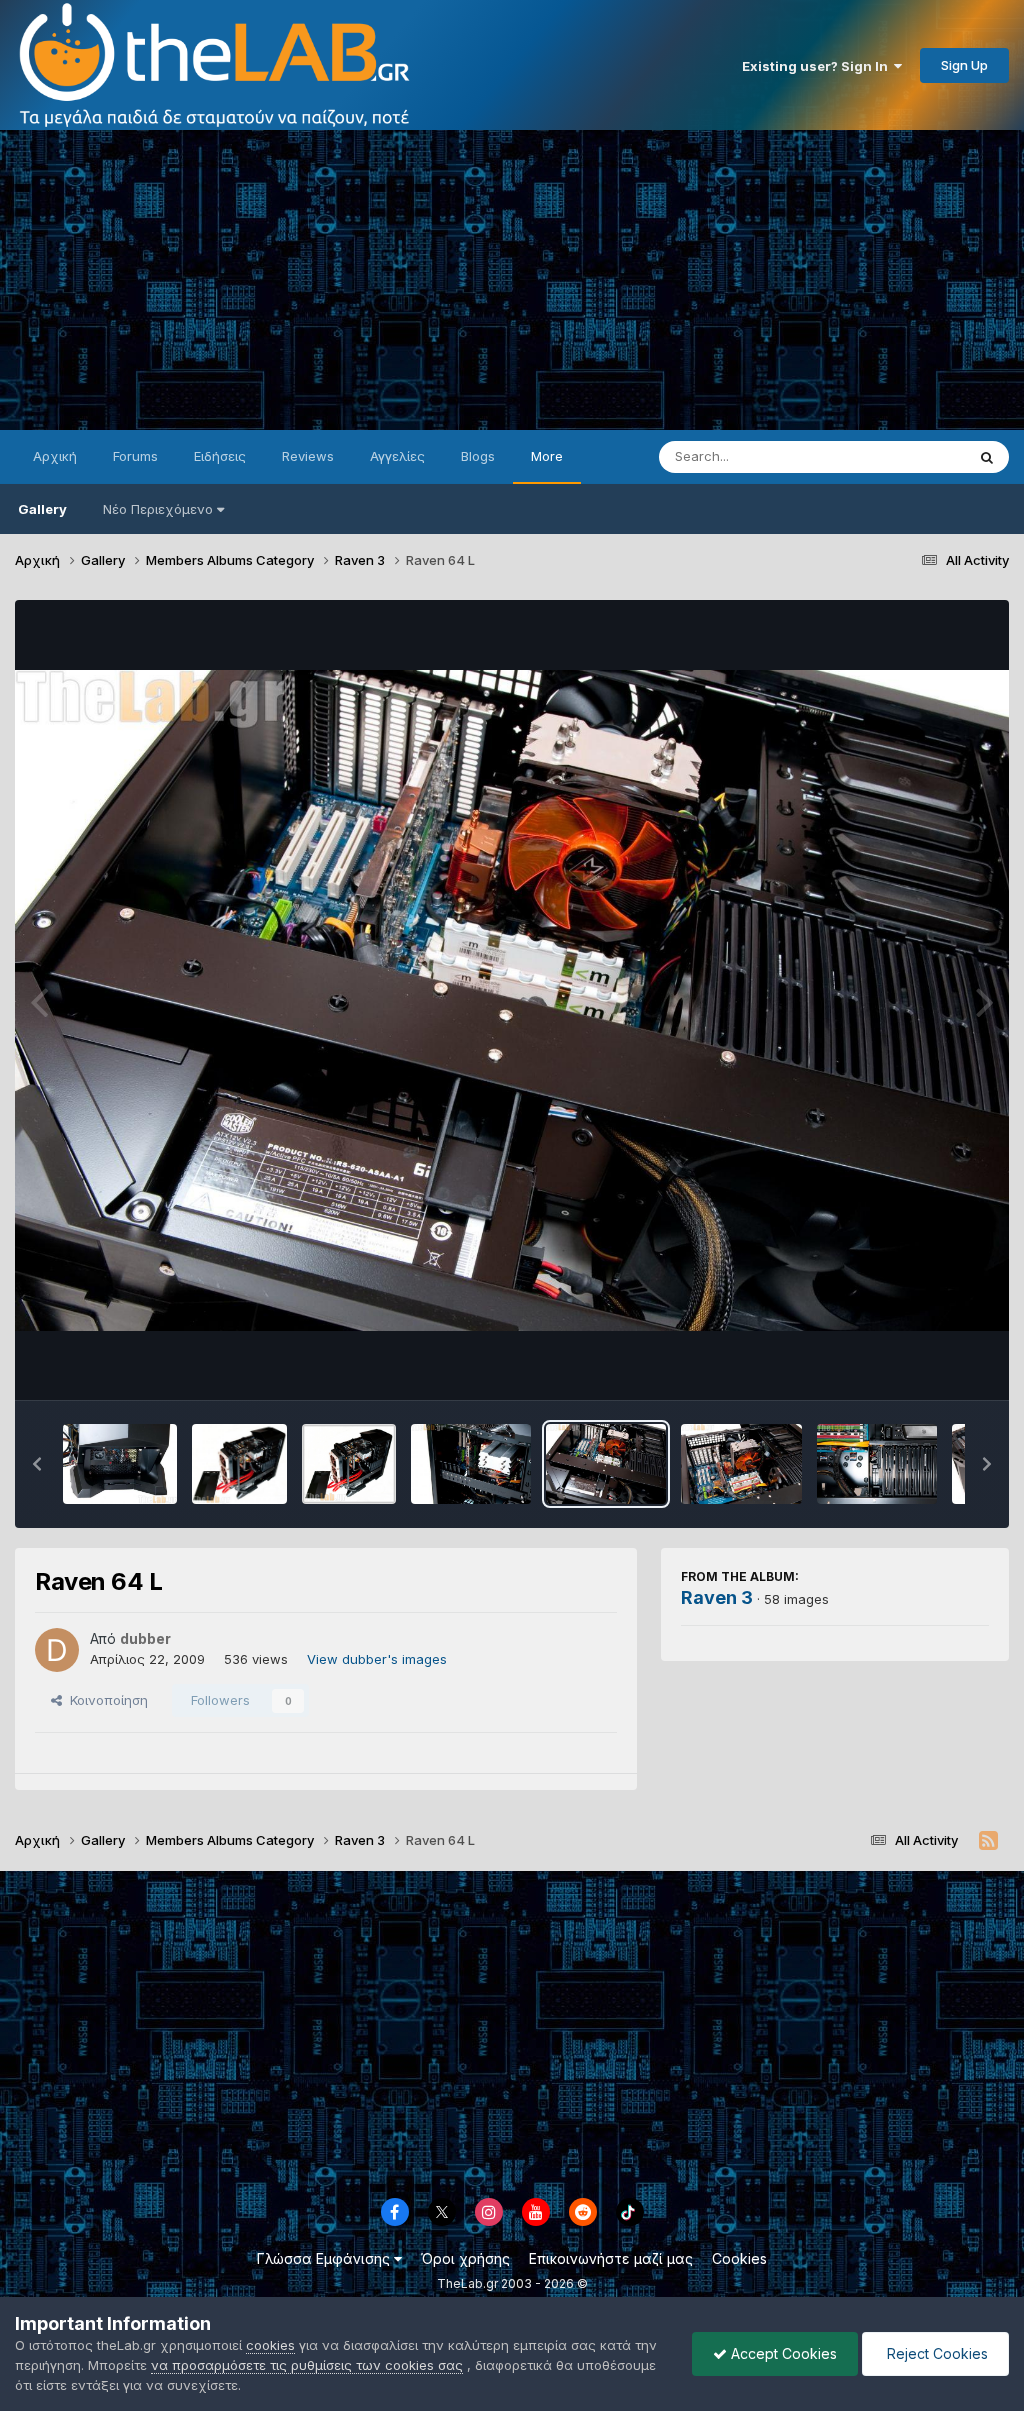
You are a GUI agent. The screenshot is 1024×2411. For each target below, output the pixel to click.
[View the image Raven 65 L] (471, 1464)
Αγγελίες (397, 456)
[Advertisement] (512, 280)
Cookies (739, 2258)
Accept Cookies (782, 2353)
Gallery (42, 509)
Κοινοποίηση (105, 1700)
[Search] (987, 457)
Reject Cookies (935, 2353)
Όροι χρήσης (465, 2258)
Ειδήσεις (220, 456)
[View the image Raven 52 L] (120, 1464)
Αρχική (55, 456)
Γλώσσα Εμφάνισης (325, 2258)
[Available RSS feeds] (988, 1841)
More (547, 456)
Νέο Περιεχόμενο (158, 509)
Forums (135, 456)
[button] (37, 1464)
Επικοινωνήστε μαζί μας (611, 2258)
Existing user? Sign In (818, 66)
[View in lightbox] (512, 1000)
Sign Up (964, 65)
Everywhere (903, 456)
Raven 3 (717, 1597)
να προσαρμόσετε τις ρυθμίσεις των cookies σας (307, 2365)
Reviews (308, 456)
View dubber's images (377, 1659)
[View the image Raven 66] (349, 1464)
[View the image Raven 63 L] (741, 1464)
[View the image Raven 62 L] (877, 1464)
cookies (270, 2345)
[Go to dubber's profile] (57, 1650)
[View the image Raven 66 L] (239, 1464)
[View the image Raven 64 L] (606, 1464)
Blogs (478, 456)
